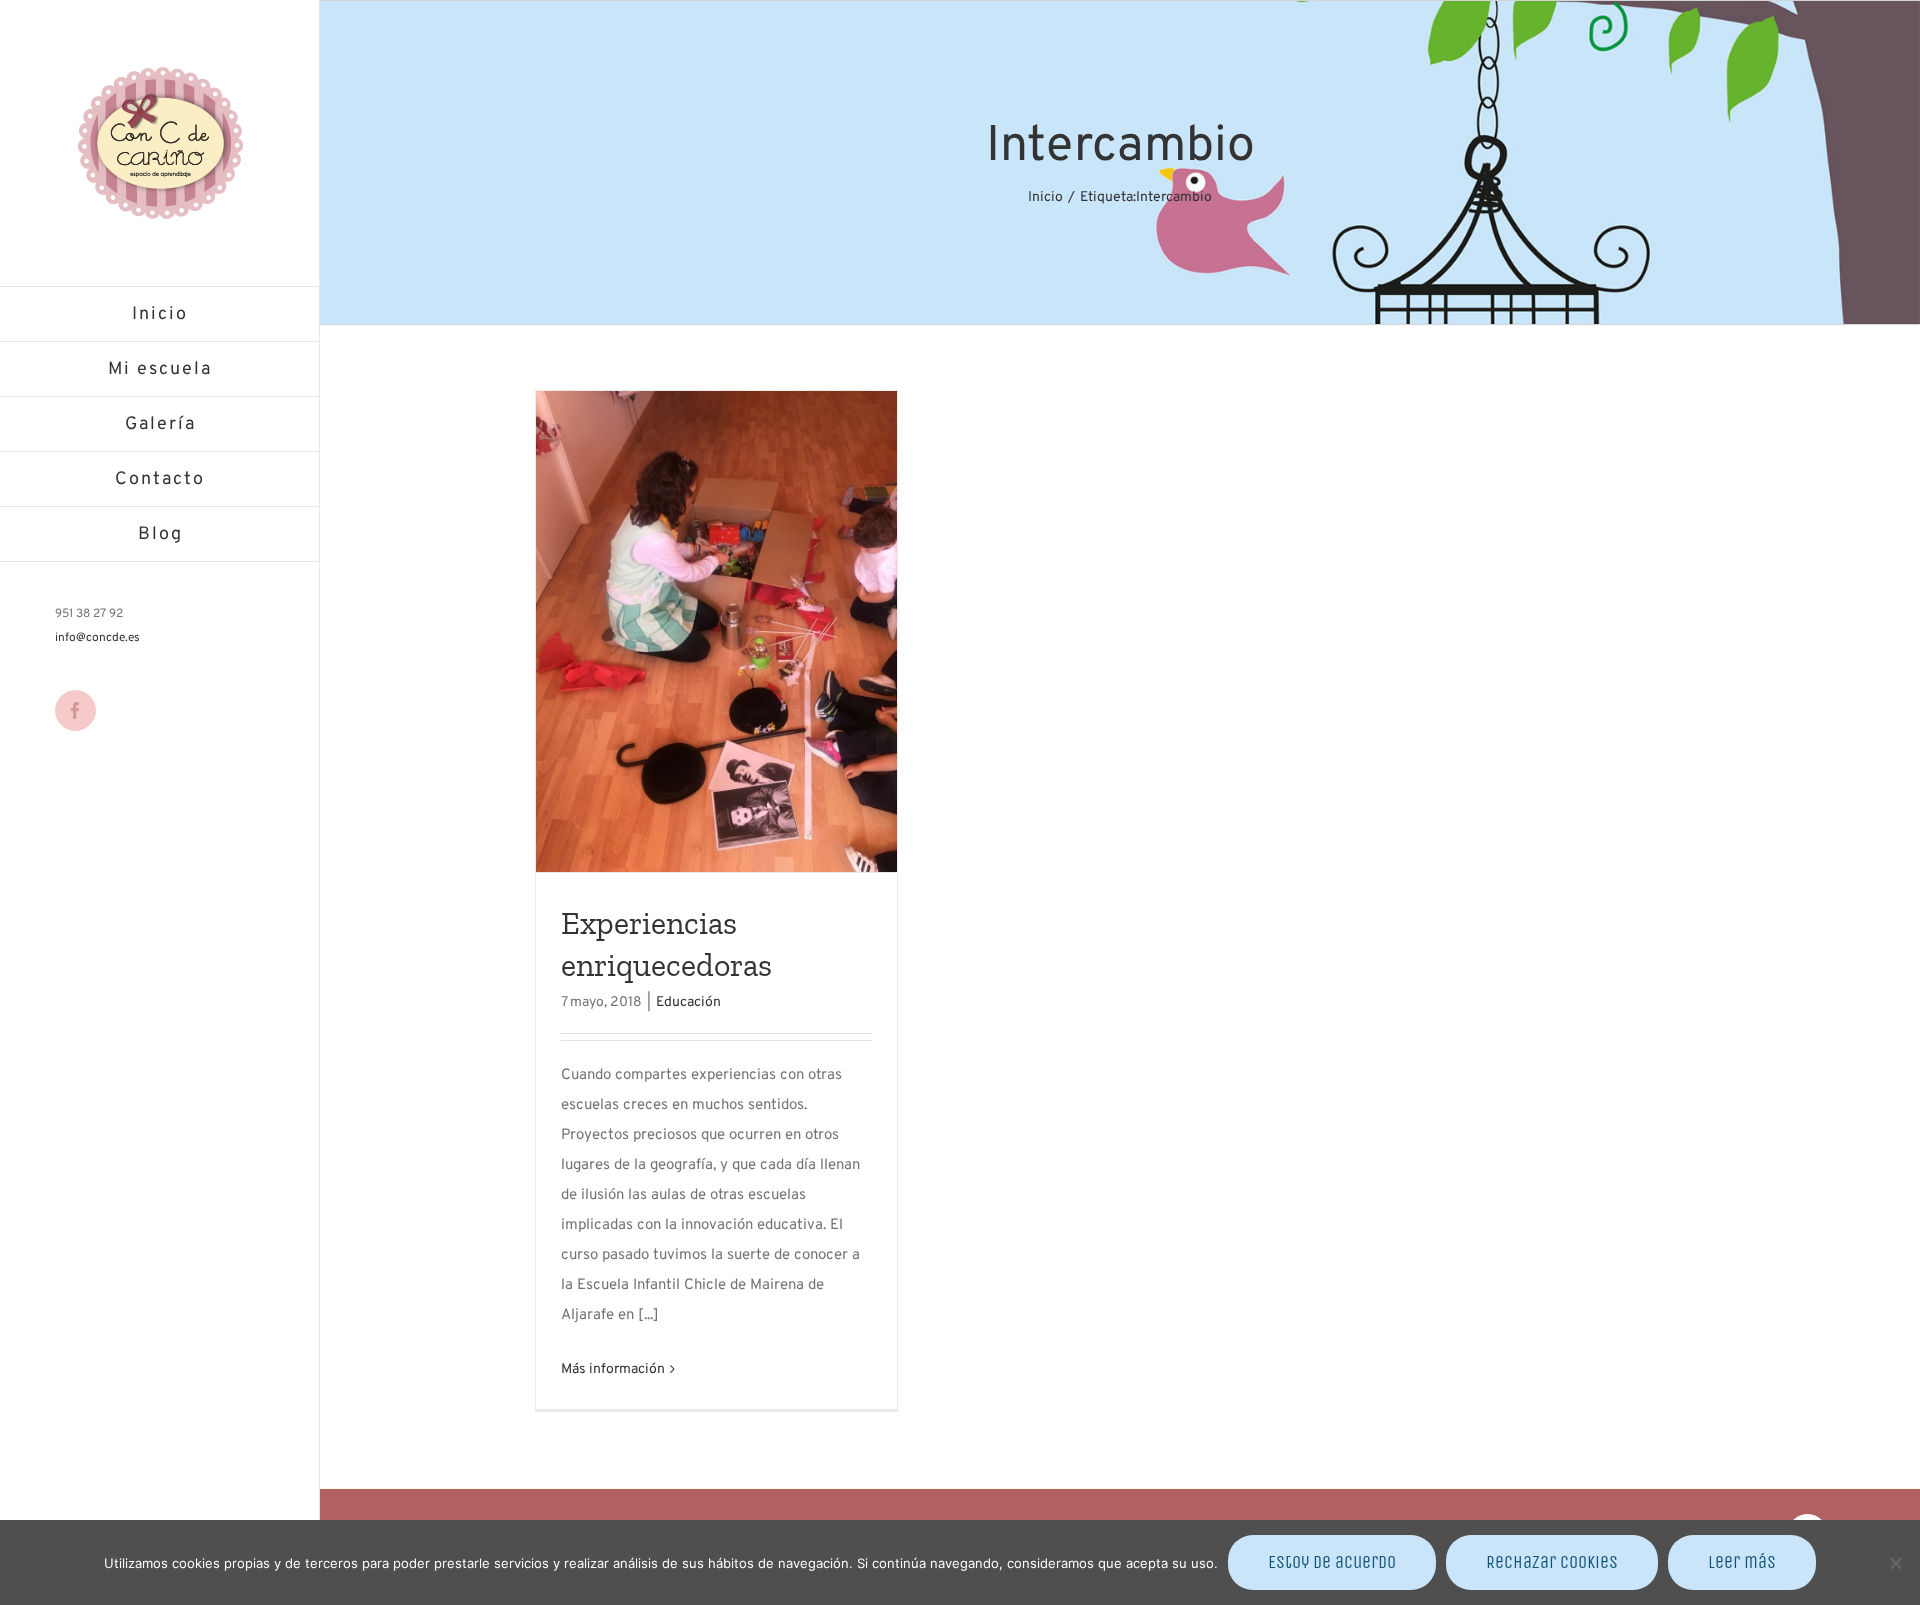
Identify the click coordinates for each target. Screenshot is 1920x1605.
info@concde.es (97, 638)
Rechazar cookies (1552, 1562)
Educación (688, 1002)
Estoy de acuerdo (1332, 1562)
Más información (613, 1369)
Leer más (1742, 1562)
